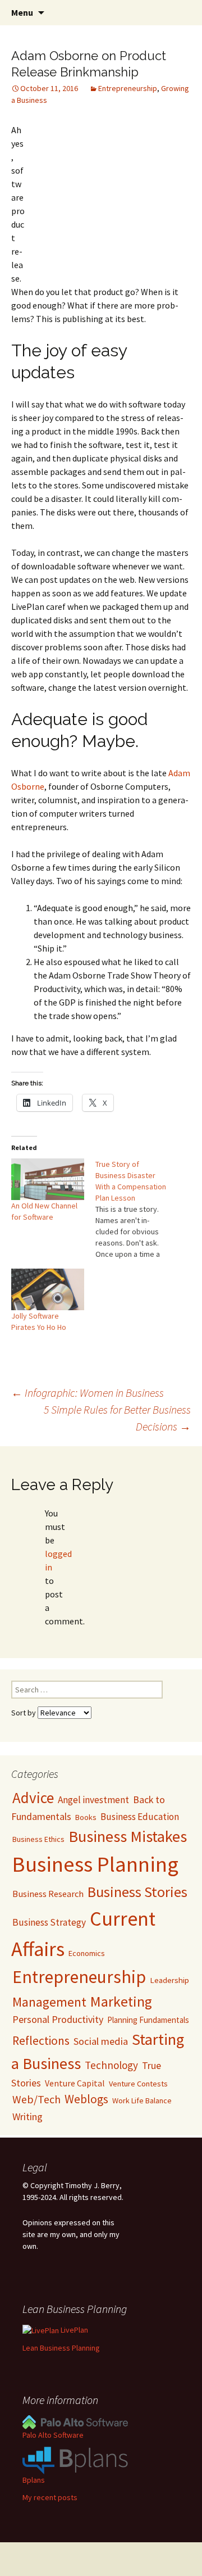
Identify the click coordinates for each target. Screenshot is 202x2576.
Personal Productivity (58, 2019)
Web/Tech (36, 2099)
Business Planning (95, 1864)
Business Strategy (49, 1922)
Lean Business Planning (61, 2348)
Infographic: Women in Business (88, 1393)
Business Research (48, 1894)
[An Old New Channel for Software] (48, 1179)
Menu (22, 12)
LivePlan (74, 2330)
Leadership (169, 1980)
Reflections (41, 2041)
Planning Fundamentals (148, 2020)
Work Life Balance (142, 2100)
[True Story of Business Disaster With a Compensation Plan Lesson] (137, 1209)
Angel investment (93, 1800)
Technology (111, 2065)
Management (49, 2002)
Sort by (24, 1713)
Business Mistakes (128, 1836)
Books (86, 1817)
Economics (87, 1953)
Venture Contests (138, 2084)
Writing (27, 2117)
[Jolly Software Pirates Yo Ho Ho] (48, 1289)
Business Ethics (38, 1839)
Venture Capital (75, 2083)
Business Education (140, 1817)
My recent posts (50, 2497)
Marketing (121, 2002)
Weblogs (86, 2099)
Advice (33, 1798)
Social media (101, 2041)
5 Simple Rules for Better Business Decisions (117, 1418)
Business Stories (137, 1892)
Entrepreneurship (128, 88)
